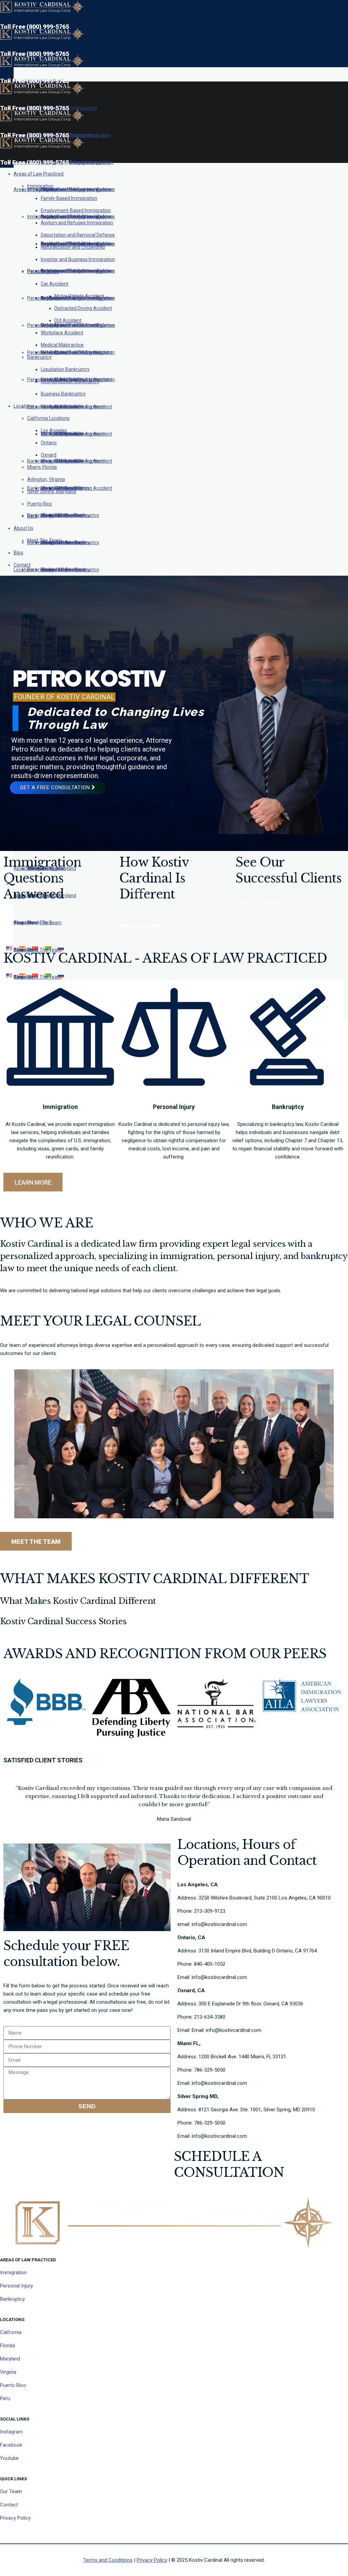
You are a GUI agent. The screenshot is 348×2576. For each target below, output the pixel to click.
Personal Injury (16, 2286)
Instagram (11, 2432)
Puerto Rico (13, 2385)
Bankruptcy (12, 2299)
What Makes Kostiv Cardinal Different (78, 1601)
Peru (5, 2398)
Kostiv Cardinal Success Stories (63, 1621)
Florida (7, 2346)
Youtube (9, 2458)
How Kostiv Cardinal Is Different (154, 878)
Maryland (10, 2359)
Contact (9, 2505)
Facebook (11, 2445)
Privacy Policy (15, 2518)
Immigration (13, 2273)
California (11, 2332)
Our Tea (9, 2491)
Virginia (8, 2372)
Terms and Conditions (108, 2560)
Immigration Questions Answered (42, 878)
